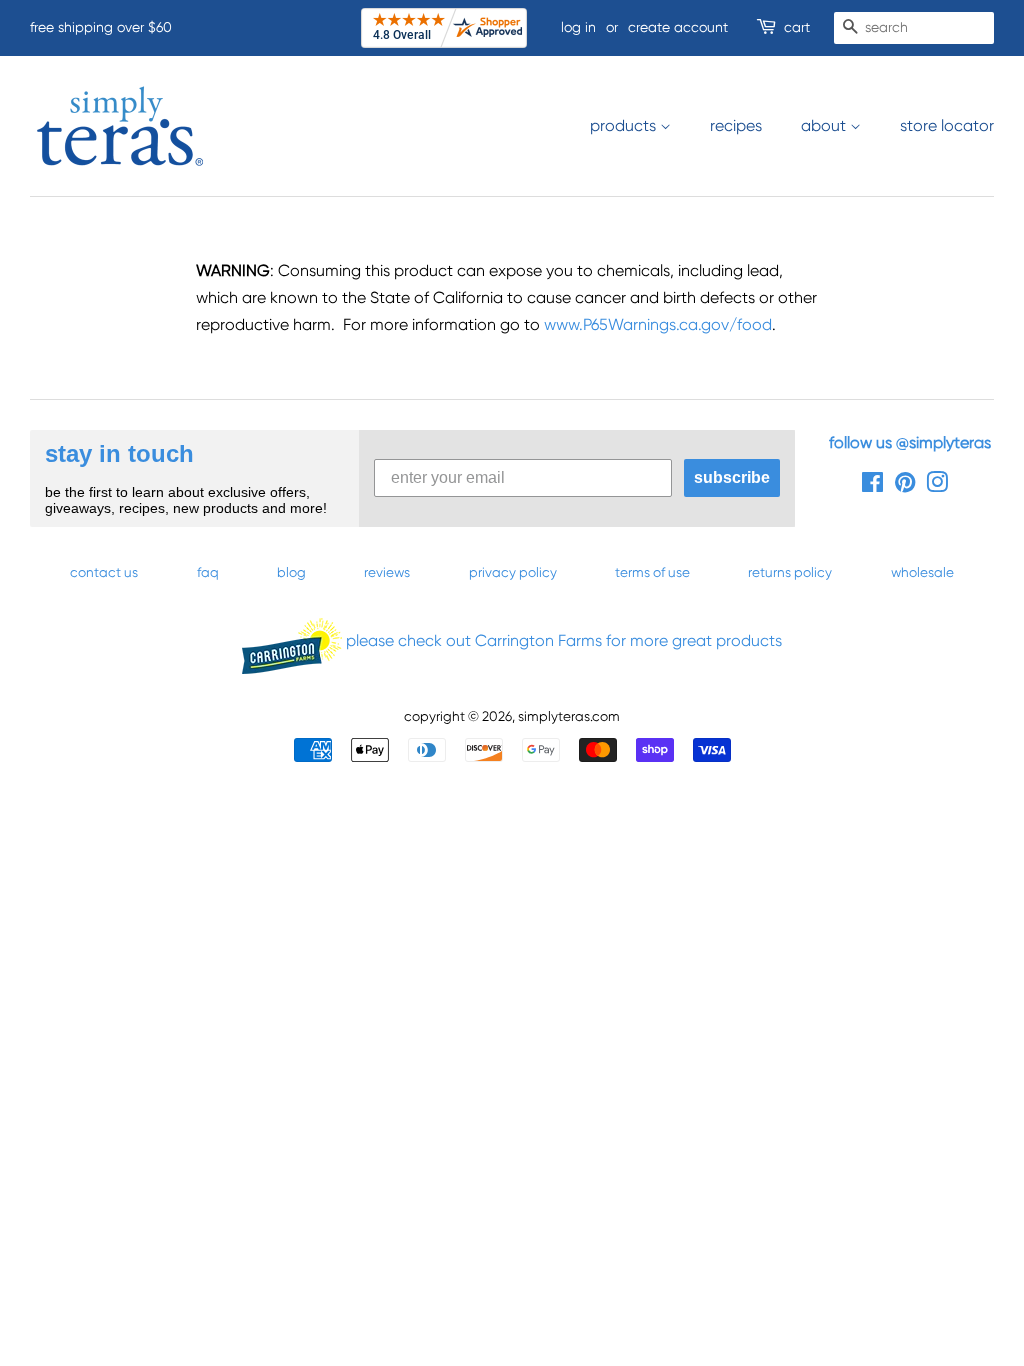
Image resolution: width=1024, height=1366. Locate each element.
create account (678, 27)
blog (291, 572)
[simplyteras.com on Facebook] (872, 486)
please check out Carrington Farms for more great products (562, 640)
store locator (947, 125)
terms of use (652, 572)
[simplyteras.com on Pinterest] (905, 486)
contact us (104, 572)
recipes (736, 125)
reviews (387, 572)
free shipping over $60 (101, 27)
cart (797, 27)
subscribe (732, 477)
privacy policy (513, 572)
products (625, 125)
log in (578, 27)
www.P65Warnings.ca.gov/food (658, 324)
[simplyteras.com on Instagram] (937, 486)
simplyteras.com (569, 716)
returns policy (790, 572)
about (825, 125)
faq (208, 572)
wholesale (922, 572)
